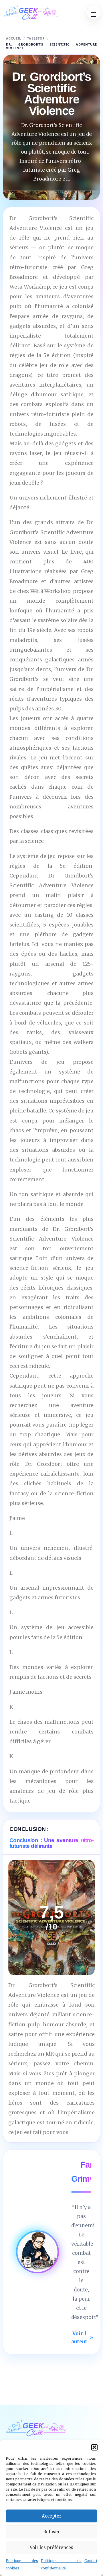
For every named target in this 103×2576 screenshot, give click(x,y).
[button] (94, 2447)
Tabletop (36, 38)
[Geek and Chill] (31, 12)
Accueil (14, 38)
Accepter (51, 2516)
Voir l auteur (82, 2338)
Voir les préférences (51, 2547)
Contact (91, 2561)
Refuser (51, 2532)
